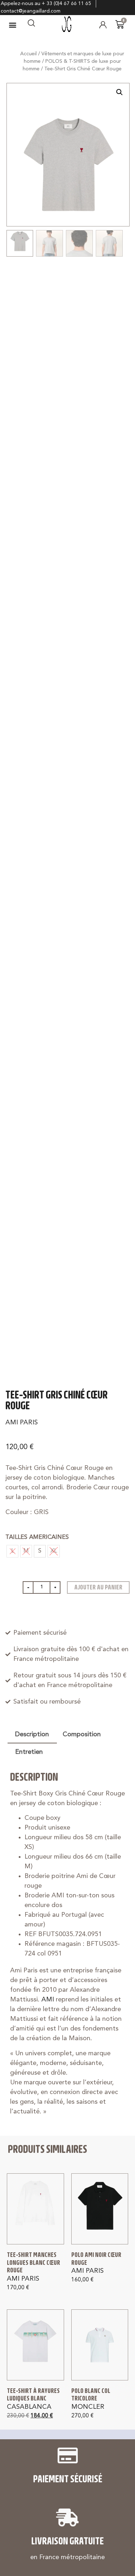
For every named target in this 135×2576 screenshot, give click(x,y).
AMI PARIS (22, 1423)
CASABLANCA (29, 2407)
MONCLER (88, 2407)
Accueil (28, 54)
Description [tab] (32, 1734)
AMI (48, 2000)
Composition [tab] (82, 1734)
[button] (13, 25)
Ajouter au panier (98, 1587)
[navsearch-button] (31, 25)
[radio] (40, 1551)
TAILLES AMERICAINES (37, 1537)
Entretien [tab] (29, 1752)
